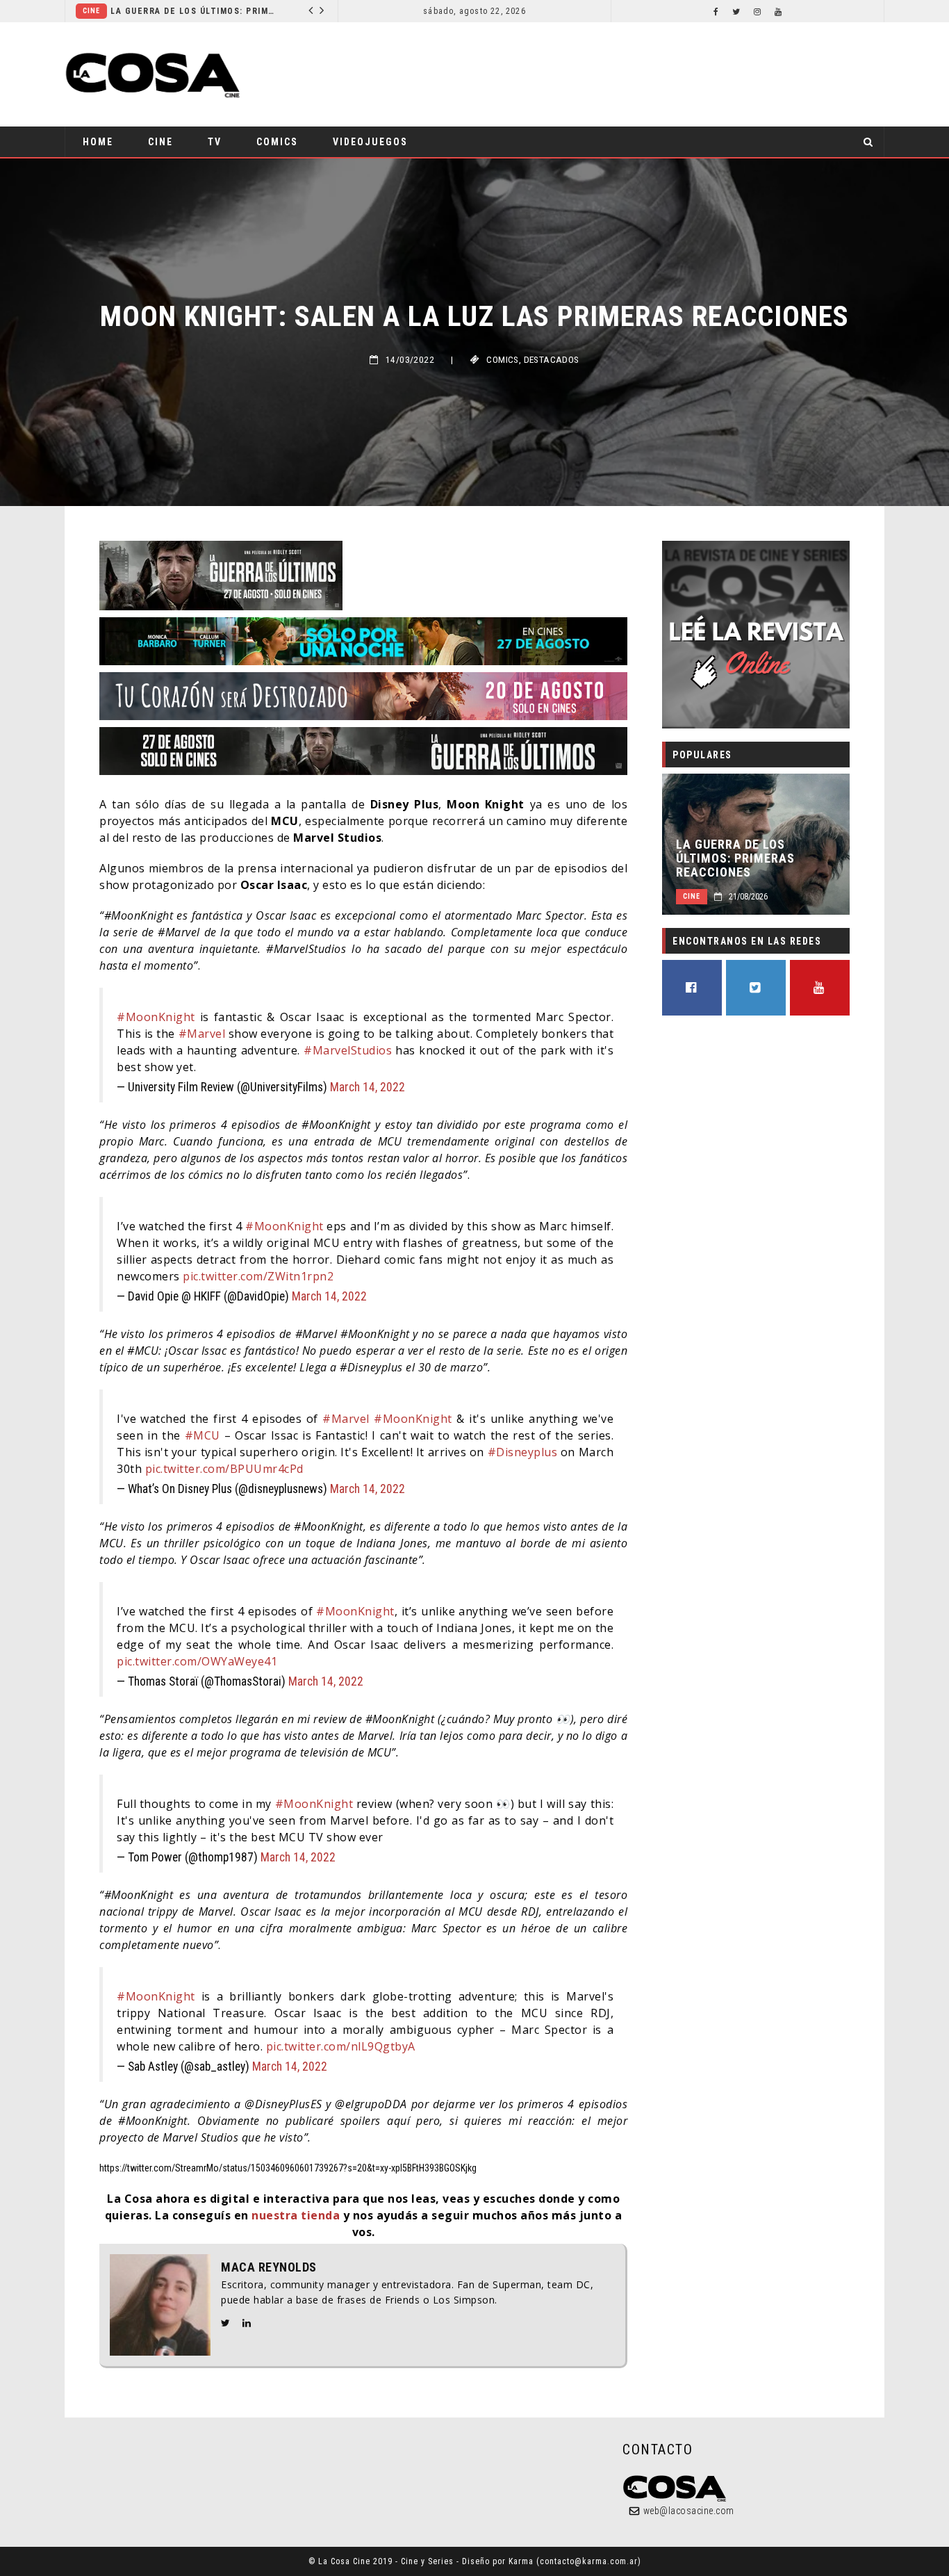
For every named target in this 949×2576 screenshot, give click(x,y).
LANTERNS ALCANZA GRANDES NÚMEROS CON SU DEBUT (286, 11)
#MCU (203, 1435)
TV (215, 142)
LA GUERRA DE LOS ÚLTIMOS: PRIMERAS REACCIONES (735, 858)
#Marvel (202, 1034)
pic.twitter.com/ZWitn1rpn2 (258, 1276)
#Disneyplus (523, 1452)
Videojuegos (370, 142)
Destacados (552, 360)
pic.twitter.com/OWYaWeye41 (197, 1661)
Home (98, 142)
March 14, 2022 (368, 1087)
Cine (160, 142)
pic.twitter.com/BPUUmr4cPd (224, 1469)
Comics (177, 11)
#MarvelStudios (348, 1050)
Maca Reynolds (269, 2267)
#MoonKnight (156, 1017)
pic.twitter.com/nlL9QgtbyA (341, 2046)
